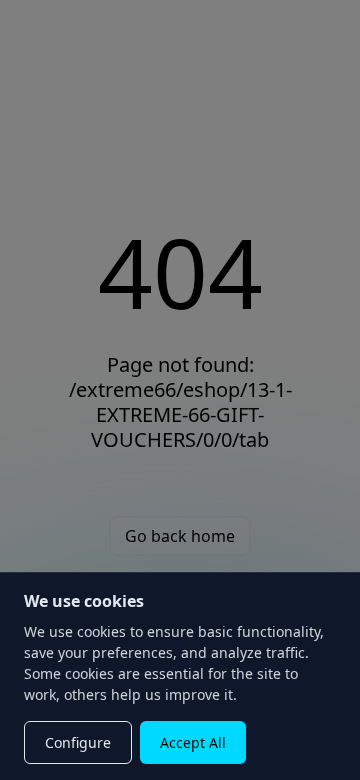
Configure (78, 742)
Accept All (193, 742)
